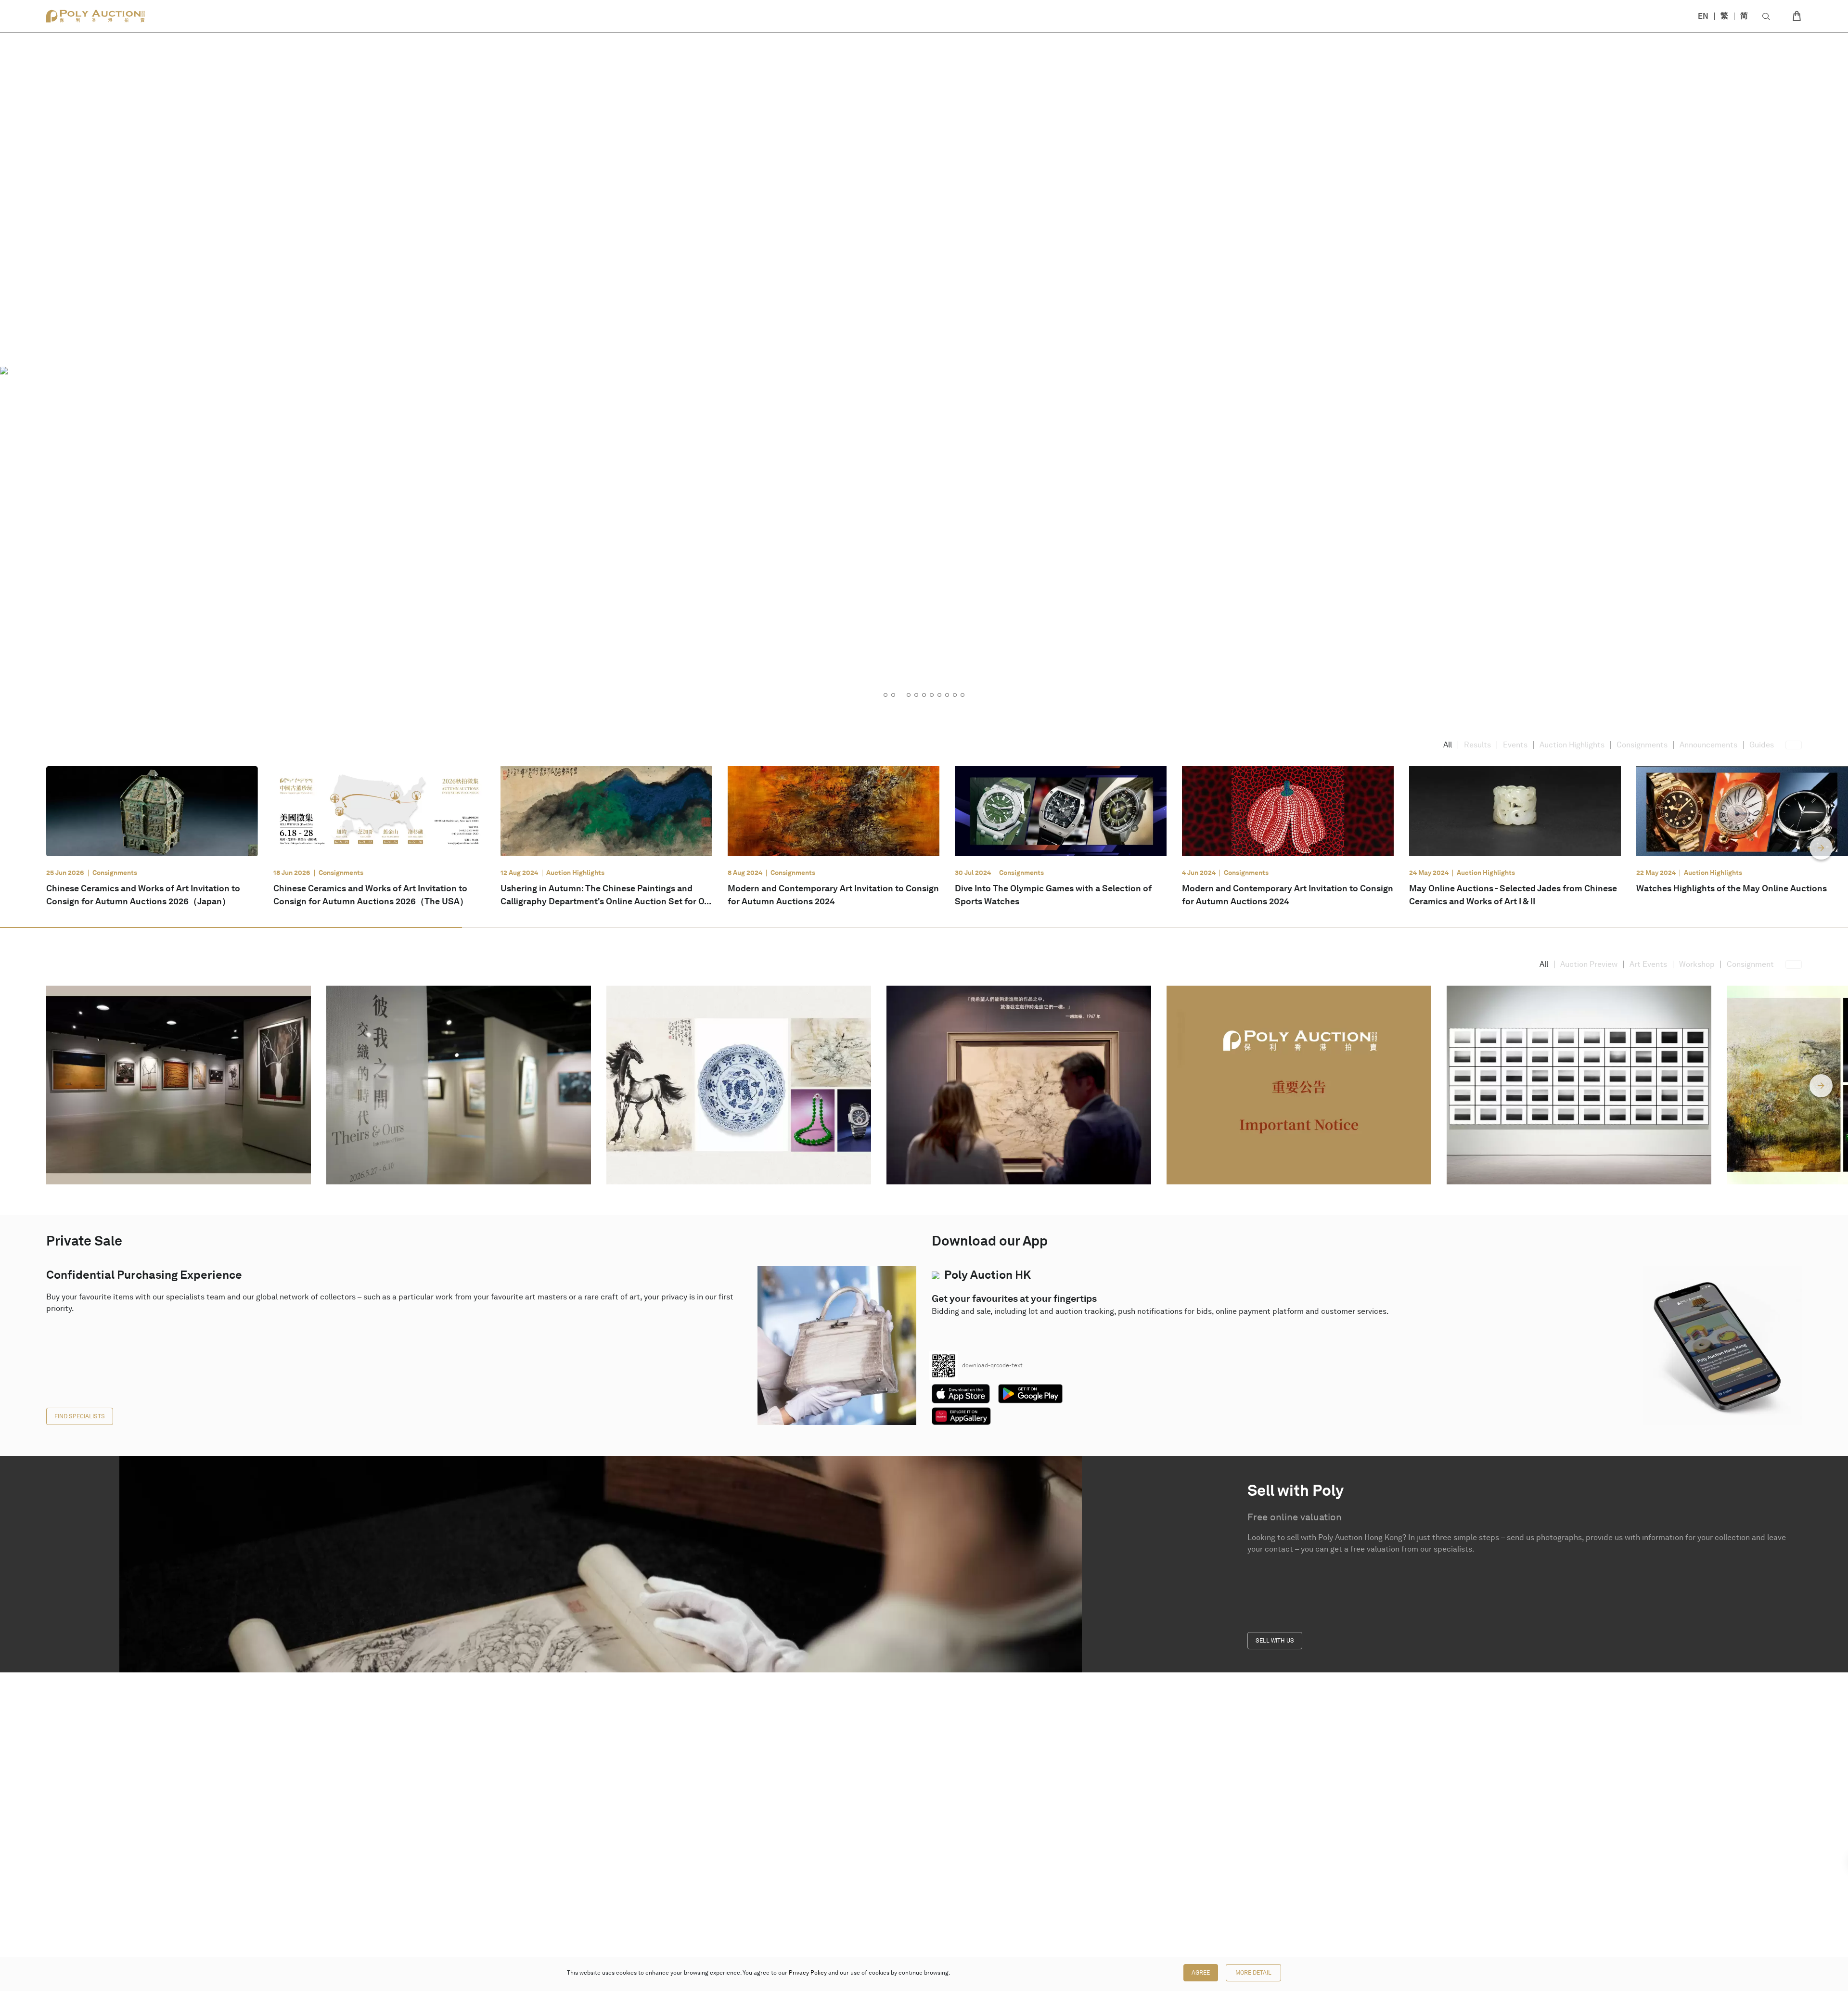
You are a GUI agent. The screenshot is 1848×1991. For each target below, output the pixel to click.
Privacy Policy (808, 1973)
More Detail (1253, 1973)
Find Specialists (80, 1416)
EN (1703, 16)
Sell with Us (1275, 1641)
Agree (1201, 1973)
